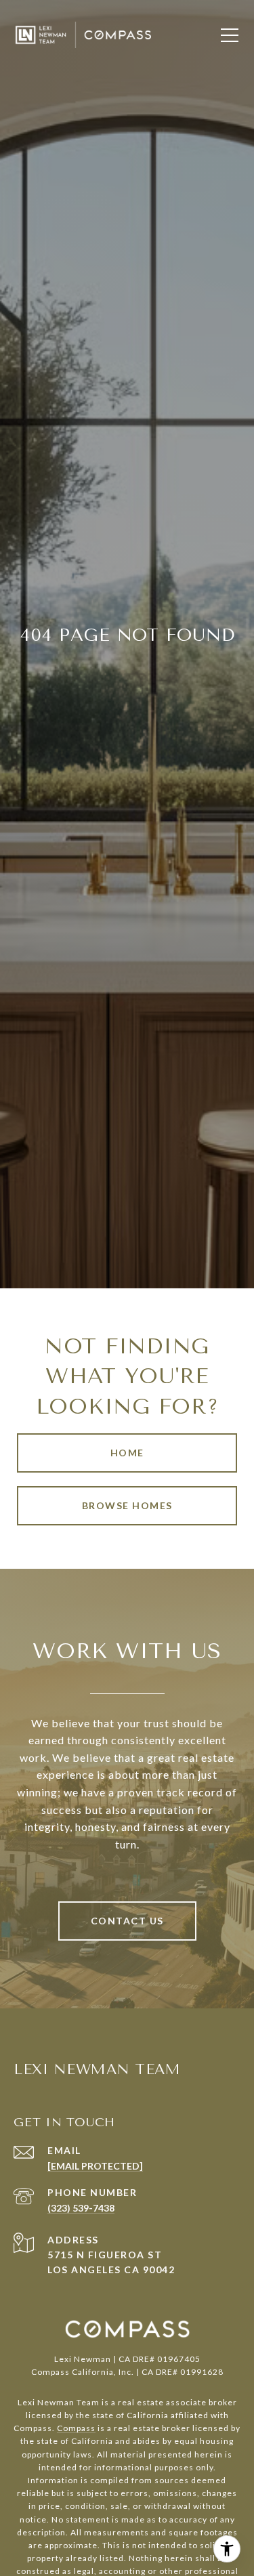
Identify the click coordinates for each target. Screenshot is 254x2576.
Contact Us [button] (127, 1921)
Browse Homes (127, 1505)
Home (127, 1453)
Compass (76, 2428)
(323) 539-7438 (81, 2208)
